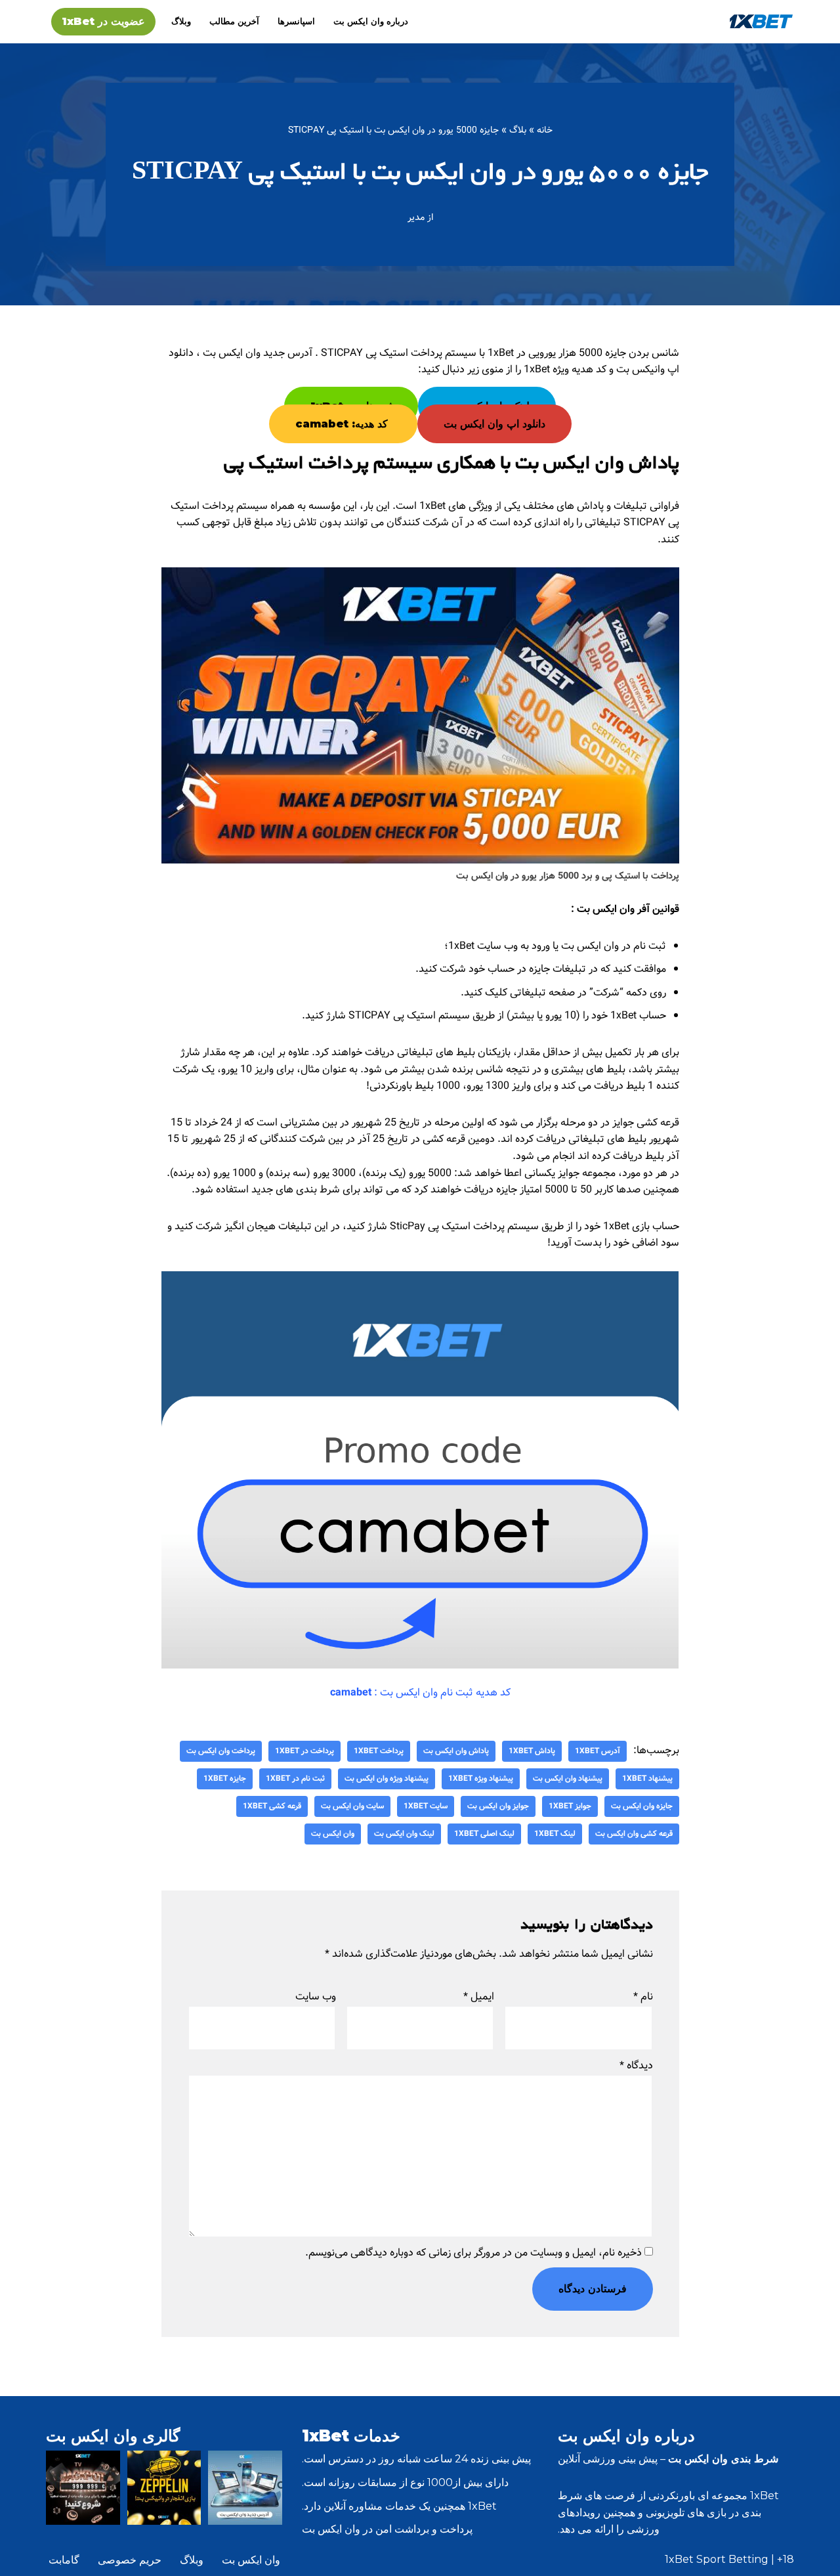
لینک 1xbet (555, 1834)
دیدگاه (636, 2065)
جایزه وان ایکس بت (642, 1806)
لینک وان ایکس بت (404, 1834)
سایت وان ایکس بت (352, 1806)
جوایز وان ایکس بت (498, 1806)
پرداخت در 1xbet (304, 1751)
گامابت (64, 2560)
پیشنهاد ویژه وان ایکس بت (387, 1779)
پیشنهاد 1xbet (647, 1779)
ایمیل (479, 1997)
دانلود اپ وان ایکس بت (494, 424)
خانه (545, 130)
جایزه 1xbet (225, 1779)
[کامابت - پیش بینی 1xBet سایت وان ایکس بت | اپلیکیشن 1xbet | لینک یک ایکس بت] (761, 21)
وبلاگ (181, 21)
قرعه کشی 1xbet (272, 1806)
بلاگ (518, 130)
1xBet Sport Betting (717, 2559)
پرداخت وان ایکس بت (221, 1751)
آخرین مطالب (234, 21)
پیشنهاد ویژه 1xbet (481, 1779)
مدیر (416, 217)
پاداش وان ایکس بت (456, 1751)
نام (643, 1997)
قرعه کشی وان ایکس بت (634, 1834)
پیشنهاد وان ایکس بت (568, 1779)
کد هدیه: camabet (343, 424)
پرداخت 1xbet (379, 1751)
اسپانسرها (296, 21)
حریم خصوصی (130, 2560)
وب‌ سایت (316, 1997)
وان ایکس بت (333, 1834)
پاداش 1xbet (532, 1751)
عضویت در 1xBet (103, 21)
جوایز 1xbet (570, 1806)
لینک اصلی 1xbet (484, 1834)
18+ (786, 2559)
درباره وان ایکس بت (371, 21)
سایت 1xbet (426, 1806)
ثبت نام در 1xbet (295, 1779)
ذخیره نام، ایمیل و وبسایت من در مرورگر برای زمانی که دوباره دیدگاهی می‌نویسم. (473, 2253)
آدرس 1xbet (598, 1751)
